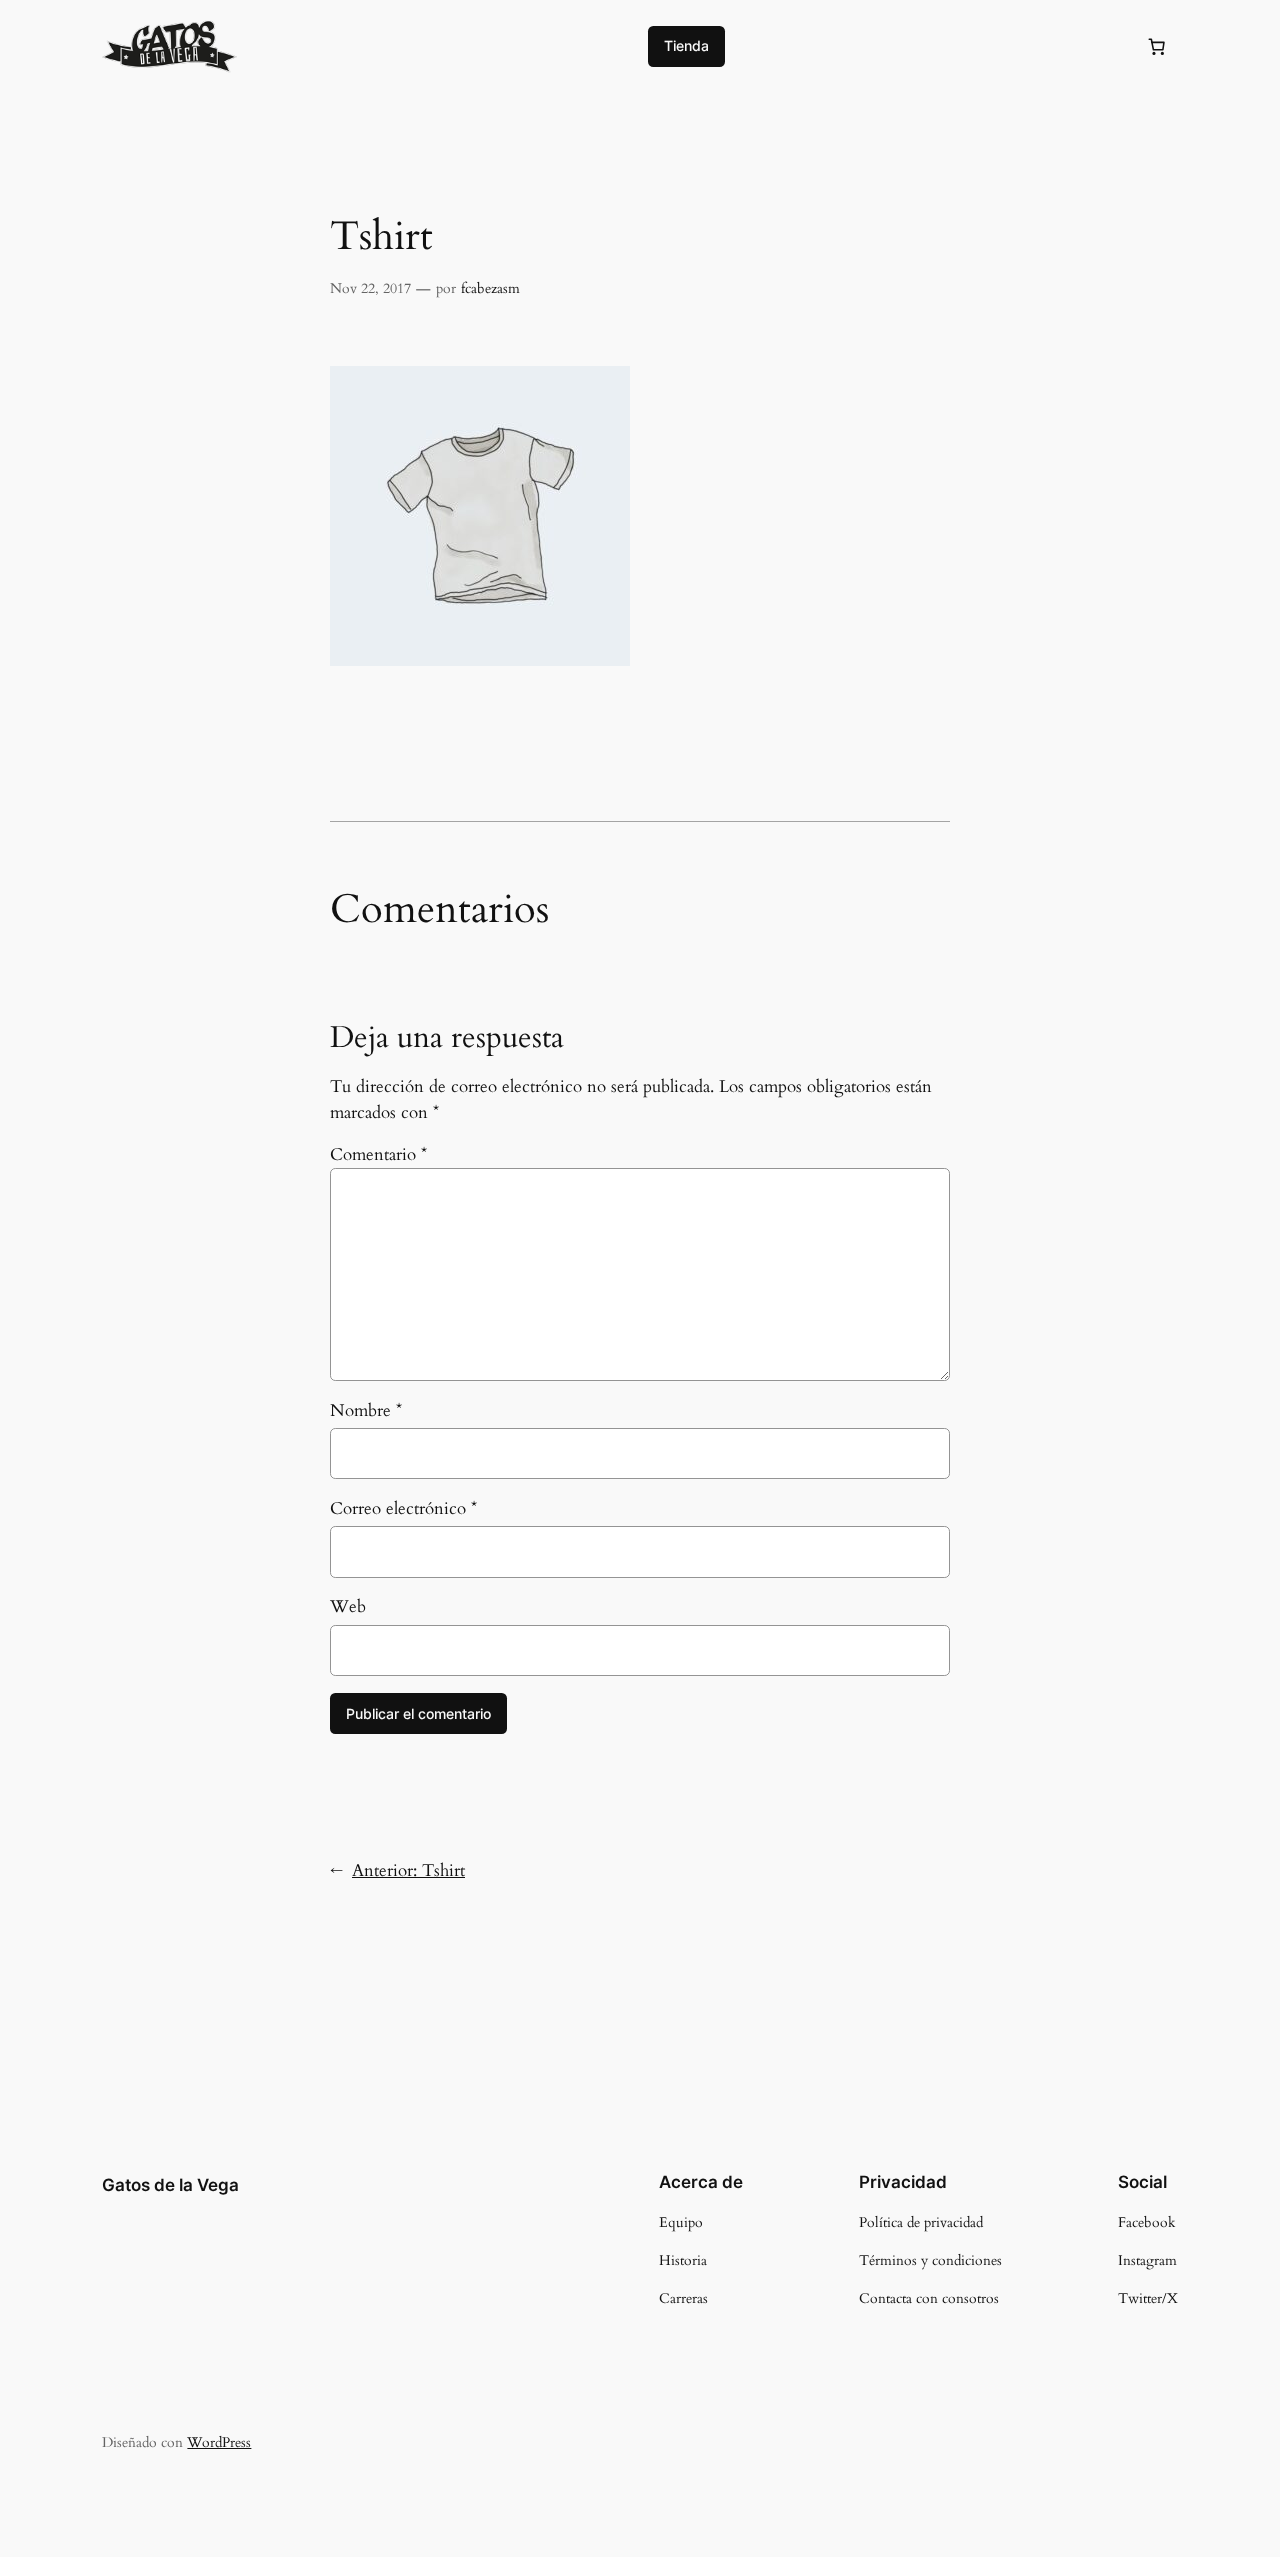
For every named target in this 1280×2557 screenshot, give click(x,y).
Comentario (378, 1154)
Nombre (366, 1410)
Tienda (686, 45)
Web (348, 1606)
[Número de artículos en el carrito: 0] (1157, 46)
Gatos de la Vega (170, 2185)
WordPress (219, 2442)
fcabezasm (490, 288)
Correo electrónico (403, 1508)
